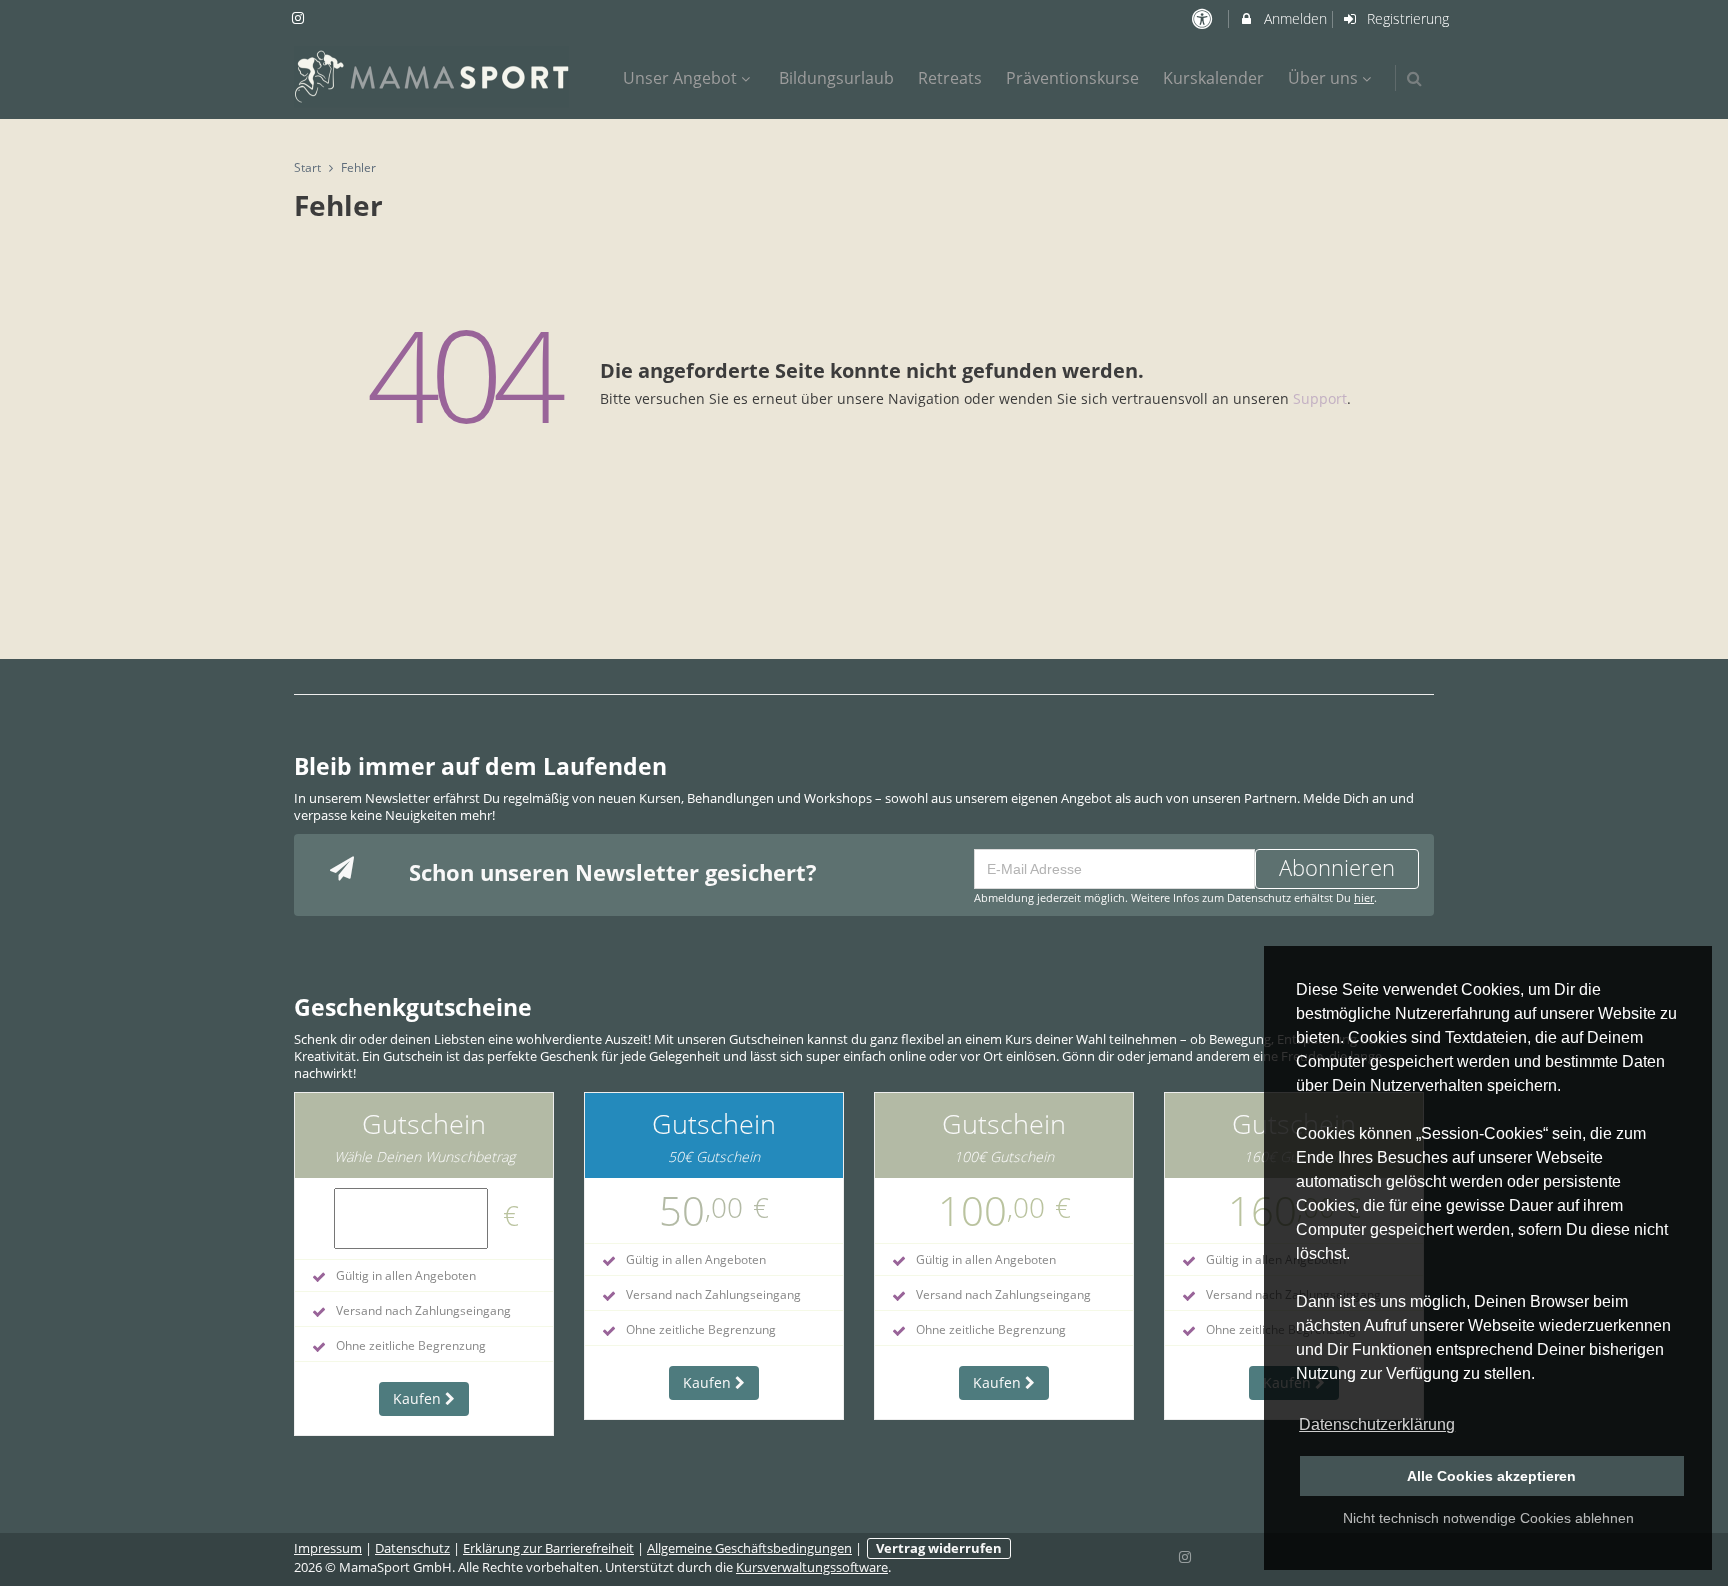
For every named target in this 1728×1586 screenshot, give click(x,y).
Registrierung (1406, 18)
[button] (1414, 78)
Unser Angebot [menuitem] (680, 78)
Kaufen (419, 1398)
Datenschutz (412, 1548)
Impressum (328, 1548)
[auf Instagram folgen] (300, 17)
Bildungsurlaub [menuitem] (836, 78)
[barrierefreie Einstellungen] (1203, 18)
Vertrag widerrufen (939, 1548)
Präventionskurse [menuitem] (1072, 78)
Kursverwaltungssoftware (812, 1567)
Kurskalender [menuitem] (1213, 78)
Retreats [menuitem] (950, 78)
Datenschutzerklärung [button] (1377, 1424)
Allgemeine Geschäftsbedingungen (749, 1548)
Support (1320, 398)
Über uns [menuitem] (1323, 78)
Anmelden (1293, 18)
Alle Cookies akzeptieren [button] (1491, 1476)
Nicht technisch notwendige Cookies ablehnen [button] (1488, 1518)
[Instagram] (1186, 1555)
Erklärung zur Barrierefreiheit (548, 1548)
